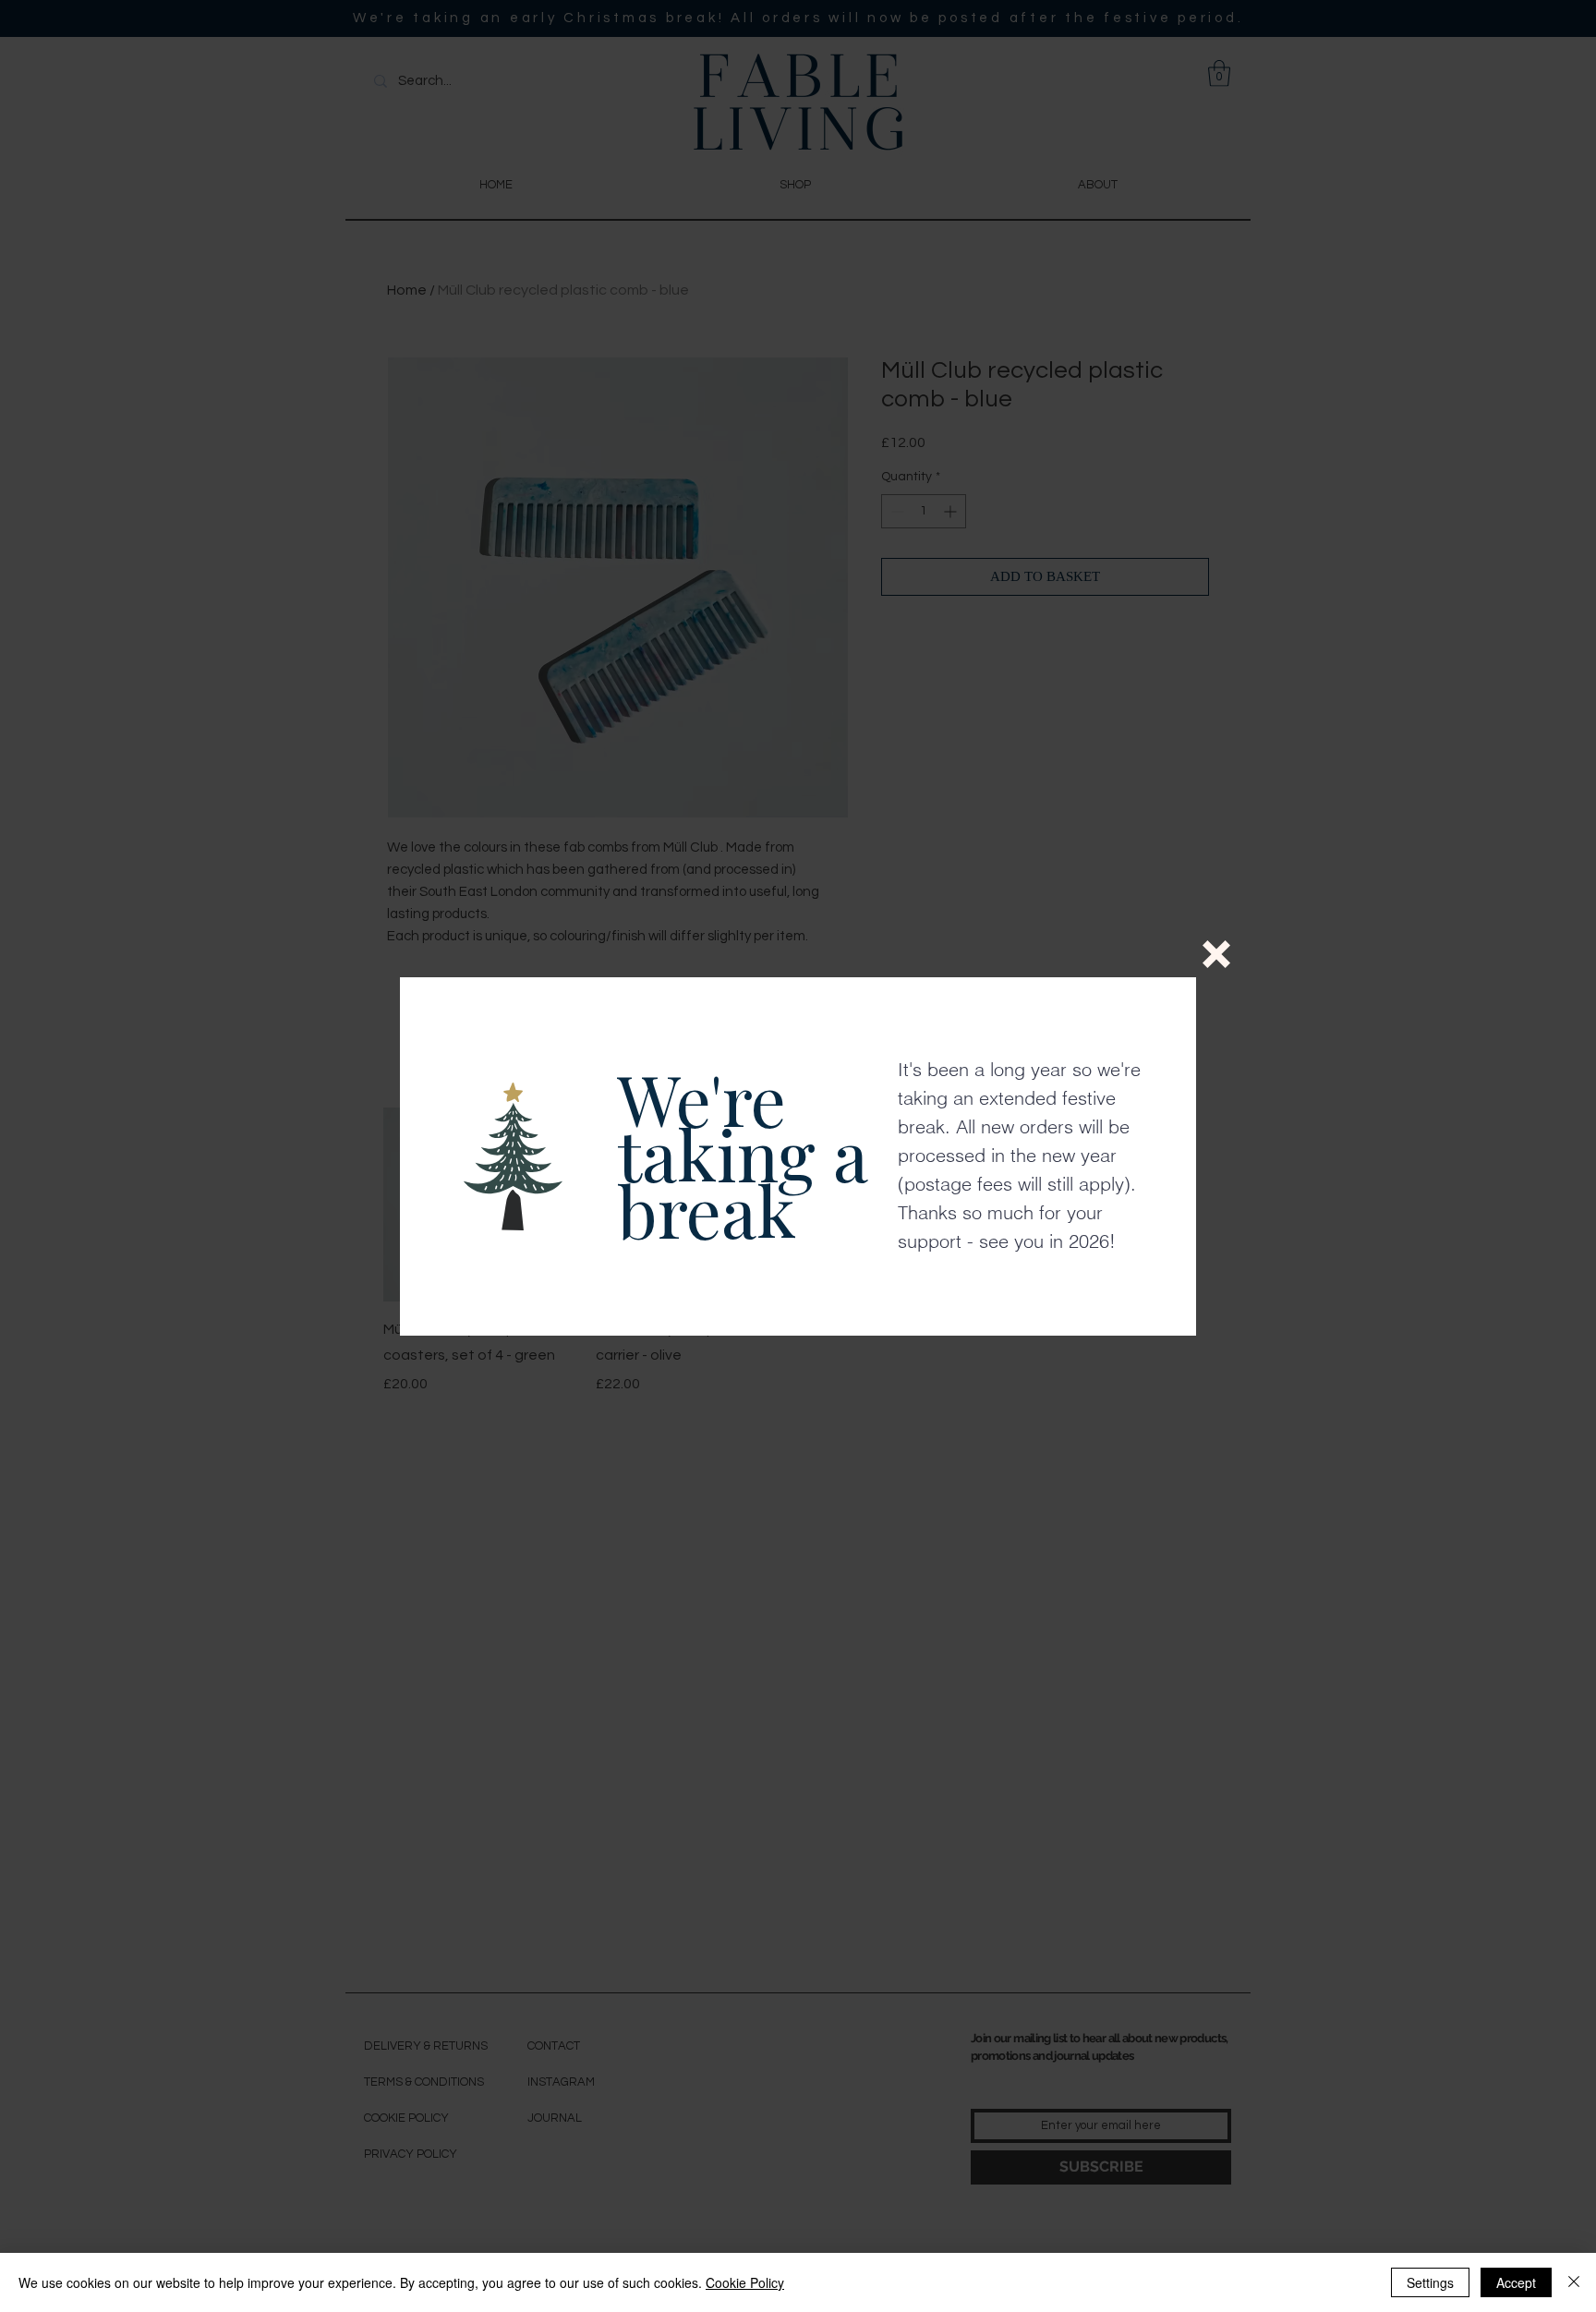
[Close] (1574, 2282)
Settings (1430, 2282)
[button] (1216, 954)
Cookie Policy (745, 2282)
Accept (1516, 2282)
